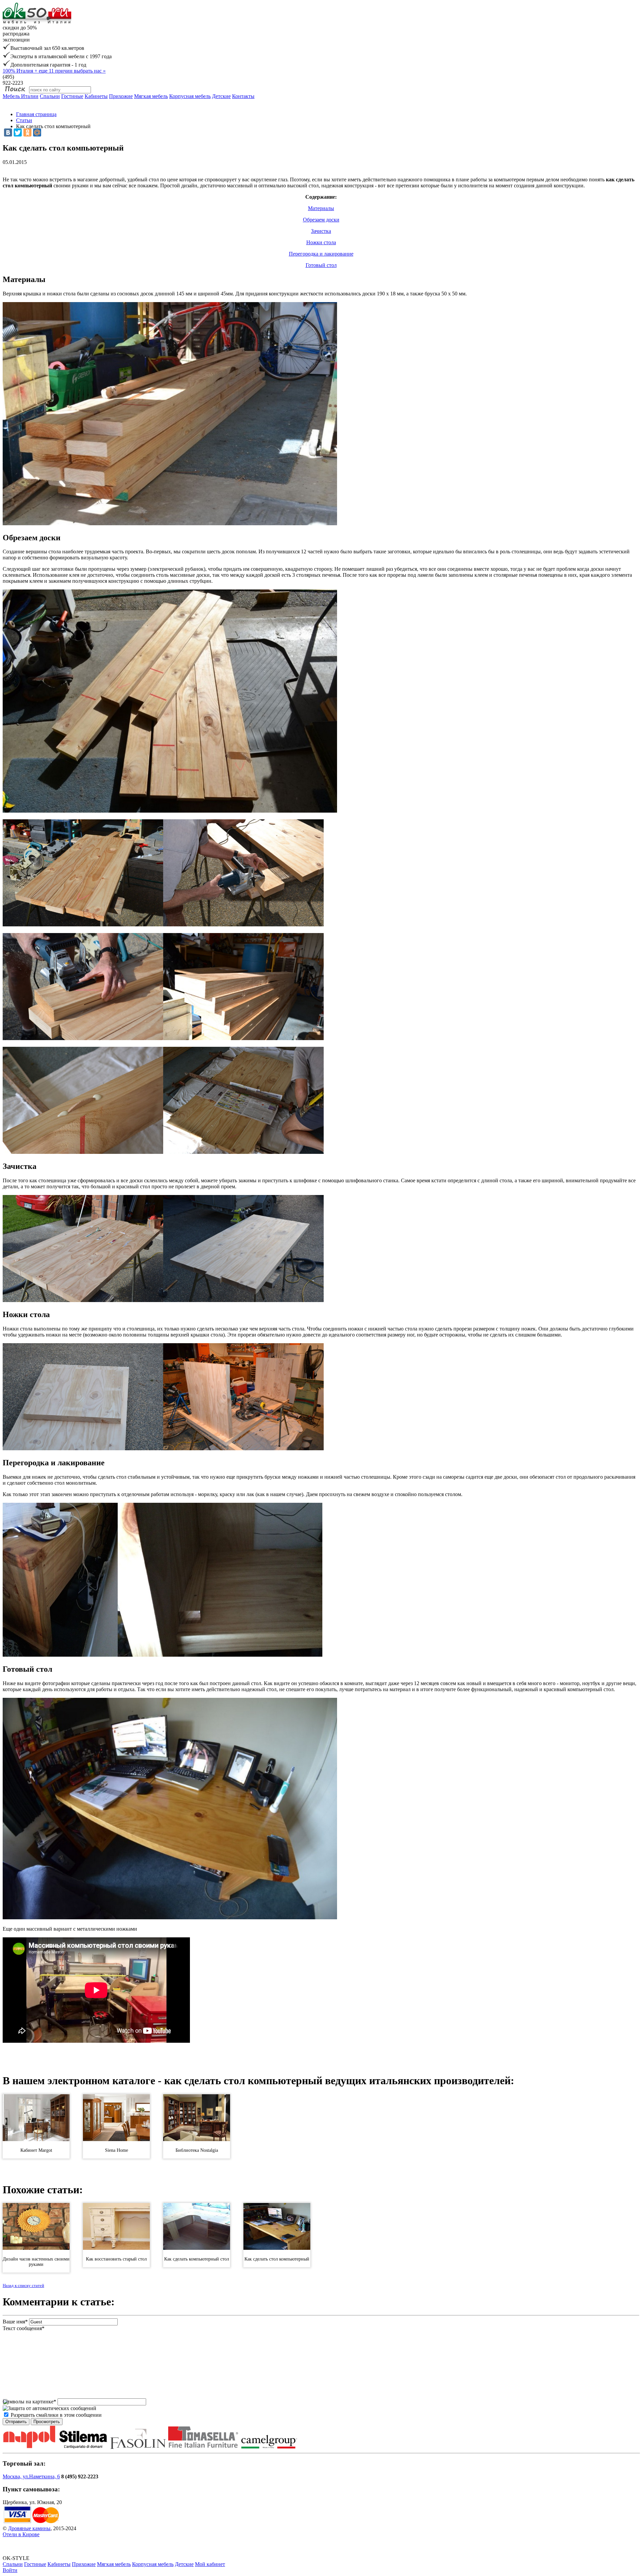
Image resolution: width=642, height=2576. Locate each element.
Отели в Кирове (21, 2534)
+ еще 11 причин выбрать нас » (54, 71)
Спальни (50, 96)
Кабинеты (96, 96)
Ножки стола (321, 242)
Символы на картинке (29, 2402)
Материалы (321, 208)
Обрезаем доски (321, 220)
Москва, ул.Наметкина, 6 (31, 2476)
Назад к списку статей (23, 2285)
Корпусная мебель (190, 96)
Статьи (24, 120)
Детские (221, 96)
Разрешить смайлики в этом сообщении (56, 2415)
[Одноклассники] (27, 132)
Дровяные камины (29, 2528)
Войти (10, 2570)
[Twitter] (18, 132)
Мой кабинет (210, 2564)
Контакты (243, 96)
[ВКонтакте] (8, 132)
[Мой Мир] (37, 132)
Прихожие (121, 96)
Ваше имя (15, 2322)
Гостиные (72, 96)
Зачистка (321, 231)
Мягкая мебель (151, 96)
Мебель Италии (21, 96)
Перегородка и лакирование (321, 254)
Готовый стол (321, 265)
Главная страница (36, 114)
